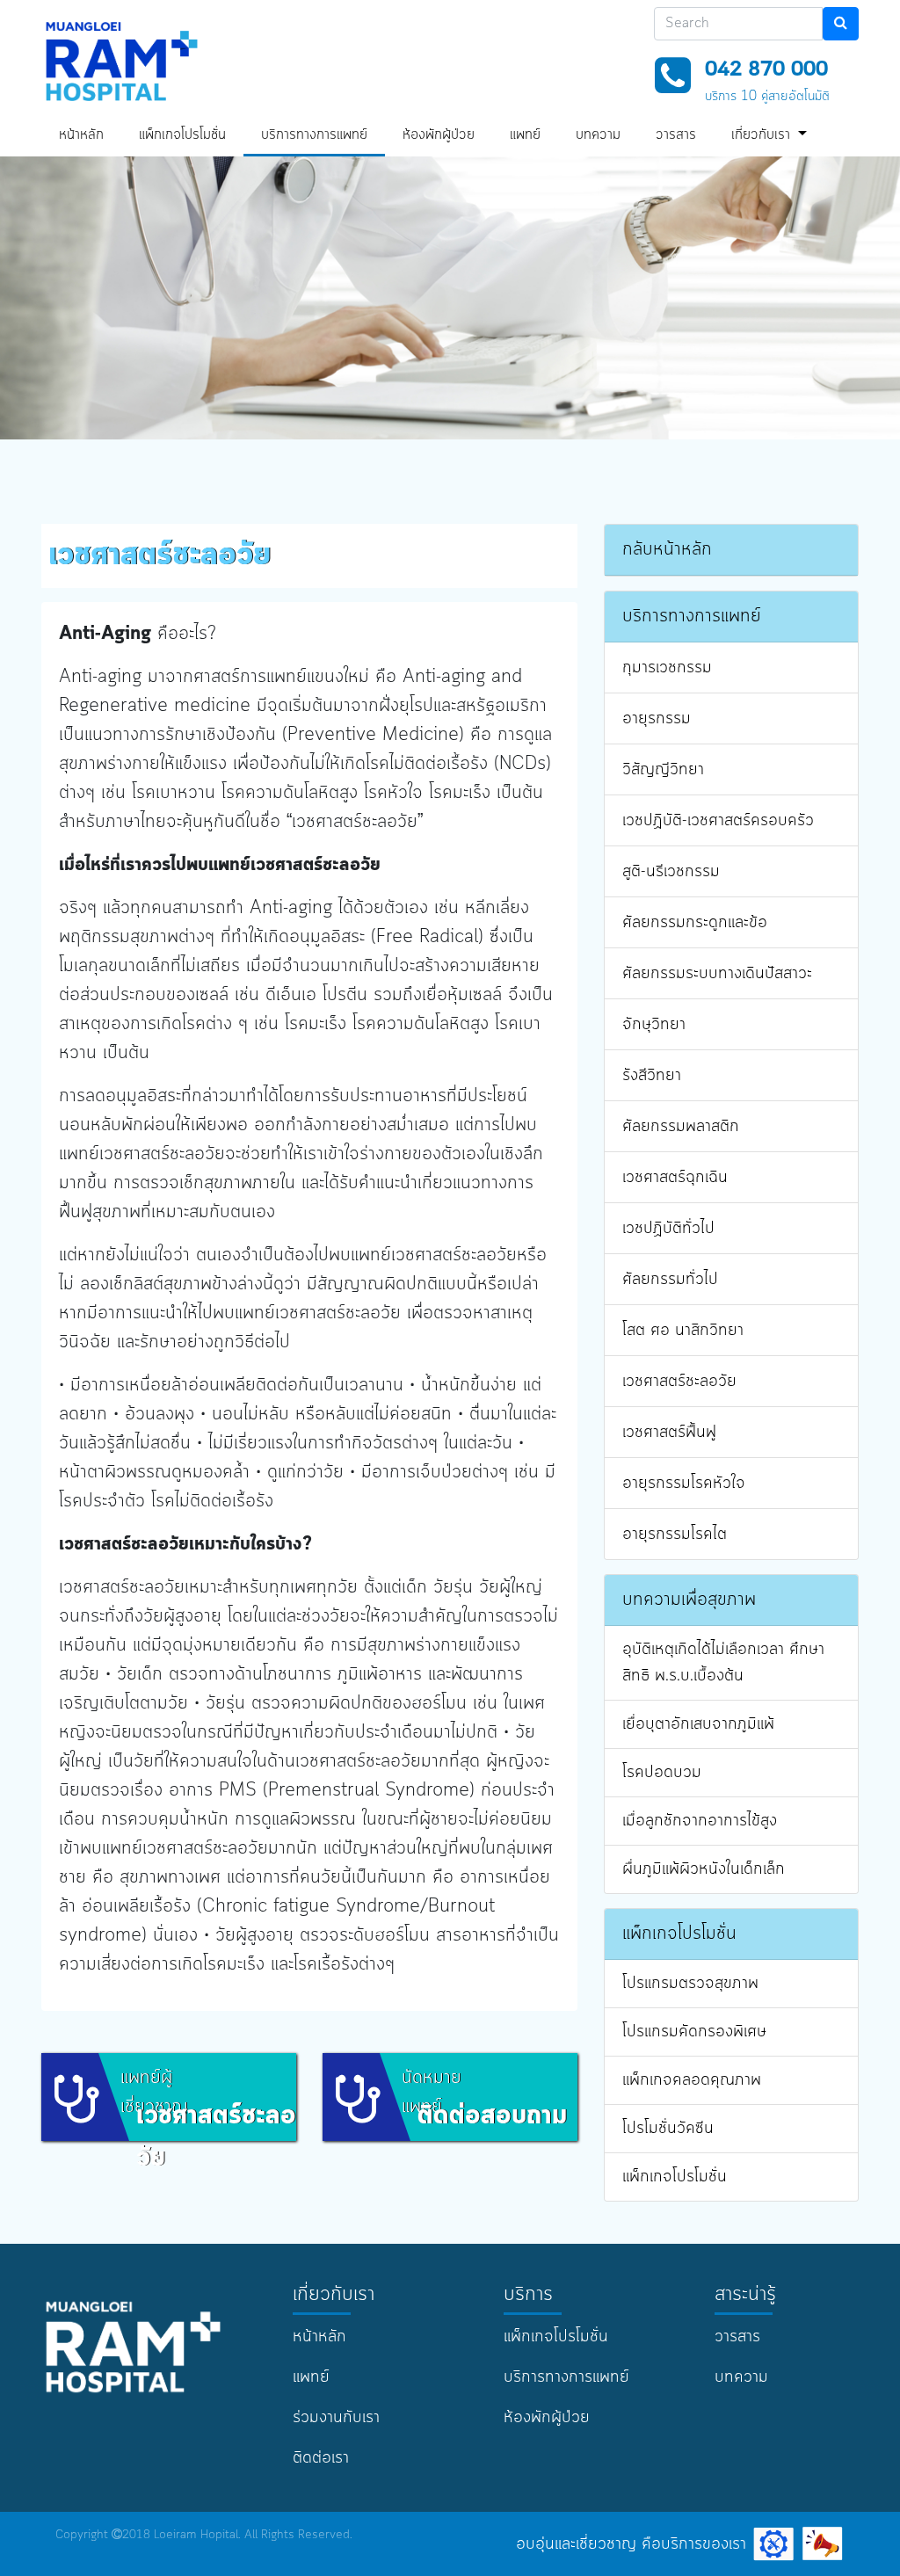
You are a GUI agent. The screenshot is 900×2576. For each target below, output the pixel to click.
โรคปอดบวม (662, 1773)
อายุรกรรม (657, 719)
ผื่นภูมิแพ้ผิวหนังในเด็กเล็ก (704, 1869)
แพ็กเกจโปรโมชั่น (182, 135)
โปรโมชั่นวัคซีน (668, 2129)
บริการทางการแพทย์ (314, 135)
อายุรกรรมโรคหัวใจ (684, 1484)
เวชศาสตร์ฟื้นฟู (669, 1433)
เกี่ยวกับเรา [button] (763, 135)
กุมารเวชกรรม (667, 668)
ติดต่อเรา (321, 2458)
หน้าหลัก (81, 135)
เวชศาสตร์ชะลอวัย (679, 1382)
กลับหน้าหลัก (667, 550)
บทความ (598, 135)
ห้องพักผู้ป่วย (439, 135)
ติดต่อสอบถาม (492, 2116)
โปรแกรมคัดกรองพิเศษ (694, 2032)
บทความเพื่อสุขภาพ (689, 1600)
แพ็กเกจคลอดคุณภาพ (692, 2080)
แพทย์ (525, 135)
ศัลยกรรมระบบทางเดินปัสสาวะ (717, 974)
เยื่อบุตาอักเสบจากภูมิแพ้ (698, 1724)
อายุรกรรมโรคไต (675, 1535)
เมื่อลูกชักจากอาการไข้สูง (700, 1821)
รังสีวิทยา (652, 1076)
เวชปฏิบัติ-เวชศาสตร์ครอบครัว (718, 821)
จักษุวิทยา (654, 1025)
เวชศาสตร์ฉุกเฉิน (675, 1178)
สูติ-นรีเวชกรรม (671, 872)
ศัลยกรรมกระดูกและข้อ (695, 923)
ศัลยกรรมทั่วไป (670, 1280)
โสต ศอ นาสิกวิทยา (683, 1331)
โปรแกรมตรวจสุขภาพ (690, 1984)
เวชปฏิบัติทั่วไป (668, 1229)
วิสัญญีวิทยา (663, 770)
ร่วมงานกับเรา (336, 2418)
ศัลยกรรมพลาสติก (681, 1127)
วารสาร (676, 135)
